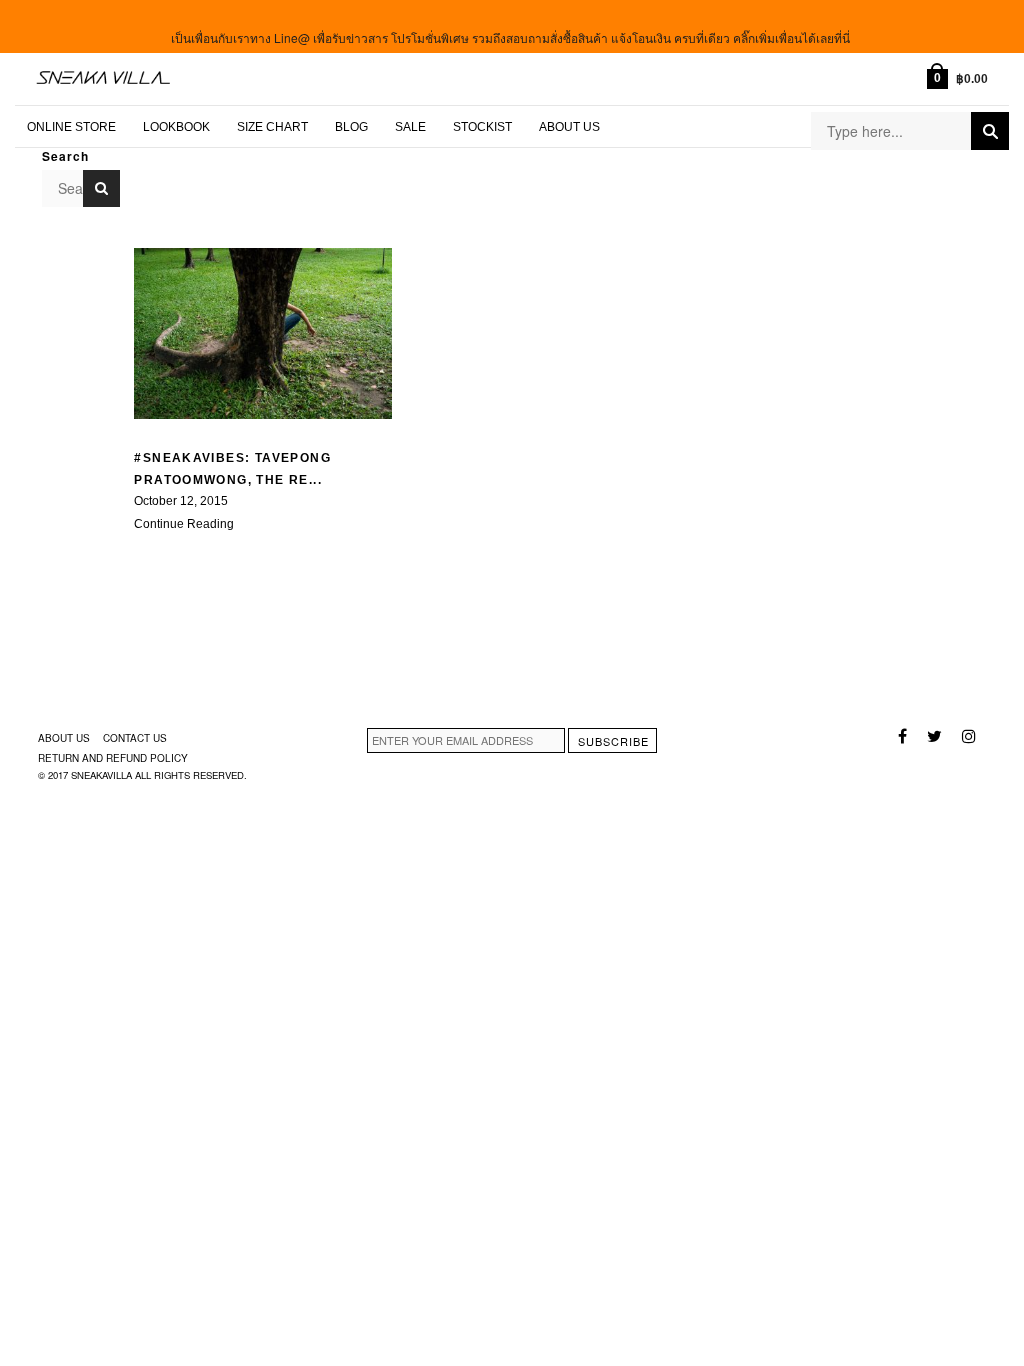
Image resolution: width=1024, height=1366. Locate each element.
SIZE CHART (272, 127)
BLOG (351, 127)
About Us (569, 127)
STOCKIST (482, 127)
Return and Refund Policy (113, 758)
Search (990, 131)
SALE (410, 127)
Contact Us (135, 738)
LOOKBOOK (176, 127)
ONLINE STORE (71, 127)
